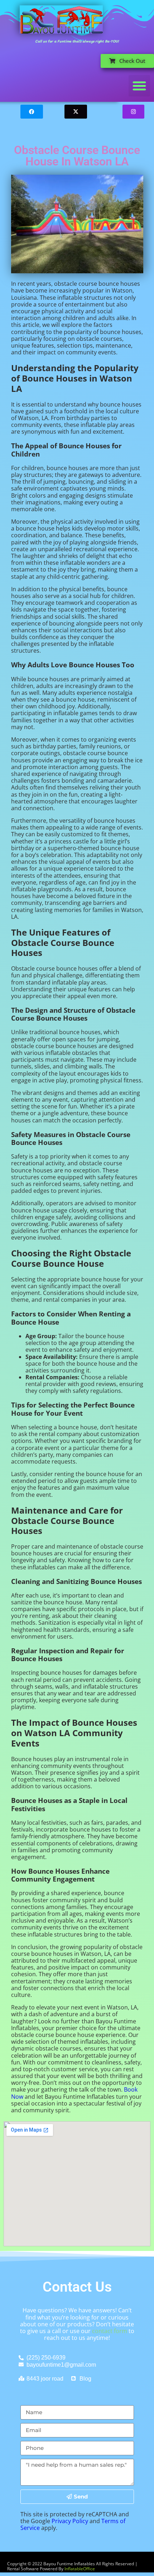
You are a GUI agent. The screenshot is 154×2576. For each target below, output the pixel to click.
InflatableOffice (80, 2569)
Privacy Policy (70, 2521)
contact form (110, 2331)
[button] (139, 86)
